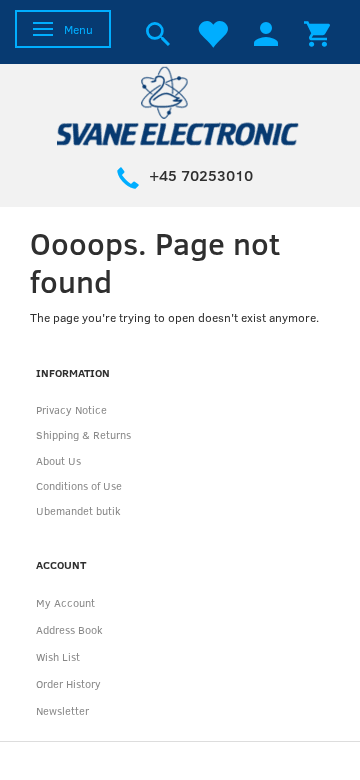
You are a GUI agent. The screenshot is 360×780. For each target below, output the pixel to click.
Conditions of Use (79, 485)
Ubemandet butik (78, 510)
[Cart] (317, 32)
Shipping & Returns (83, 434)
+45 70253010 (201, 175)
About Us (58, 460)
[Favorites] (212, 32)
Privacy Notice (71, 409)
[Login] (266, 32)
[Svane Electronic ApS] (180, 104)
